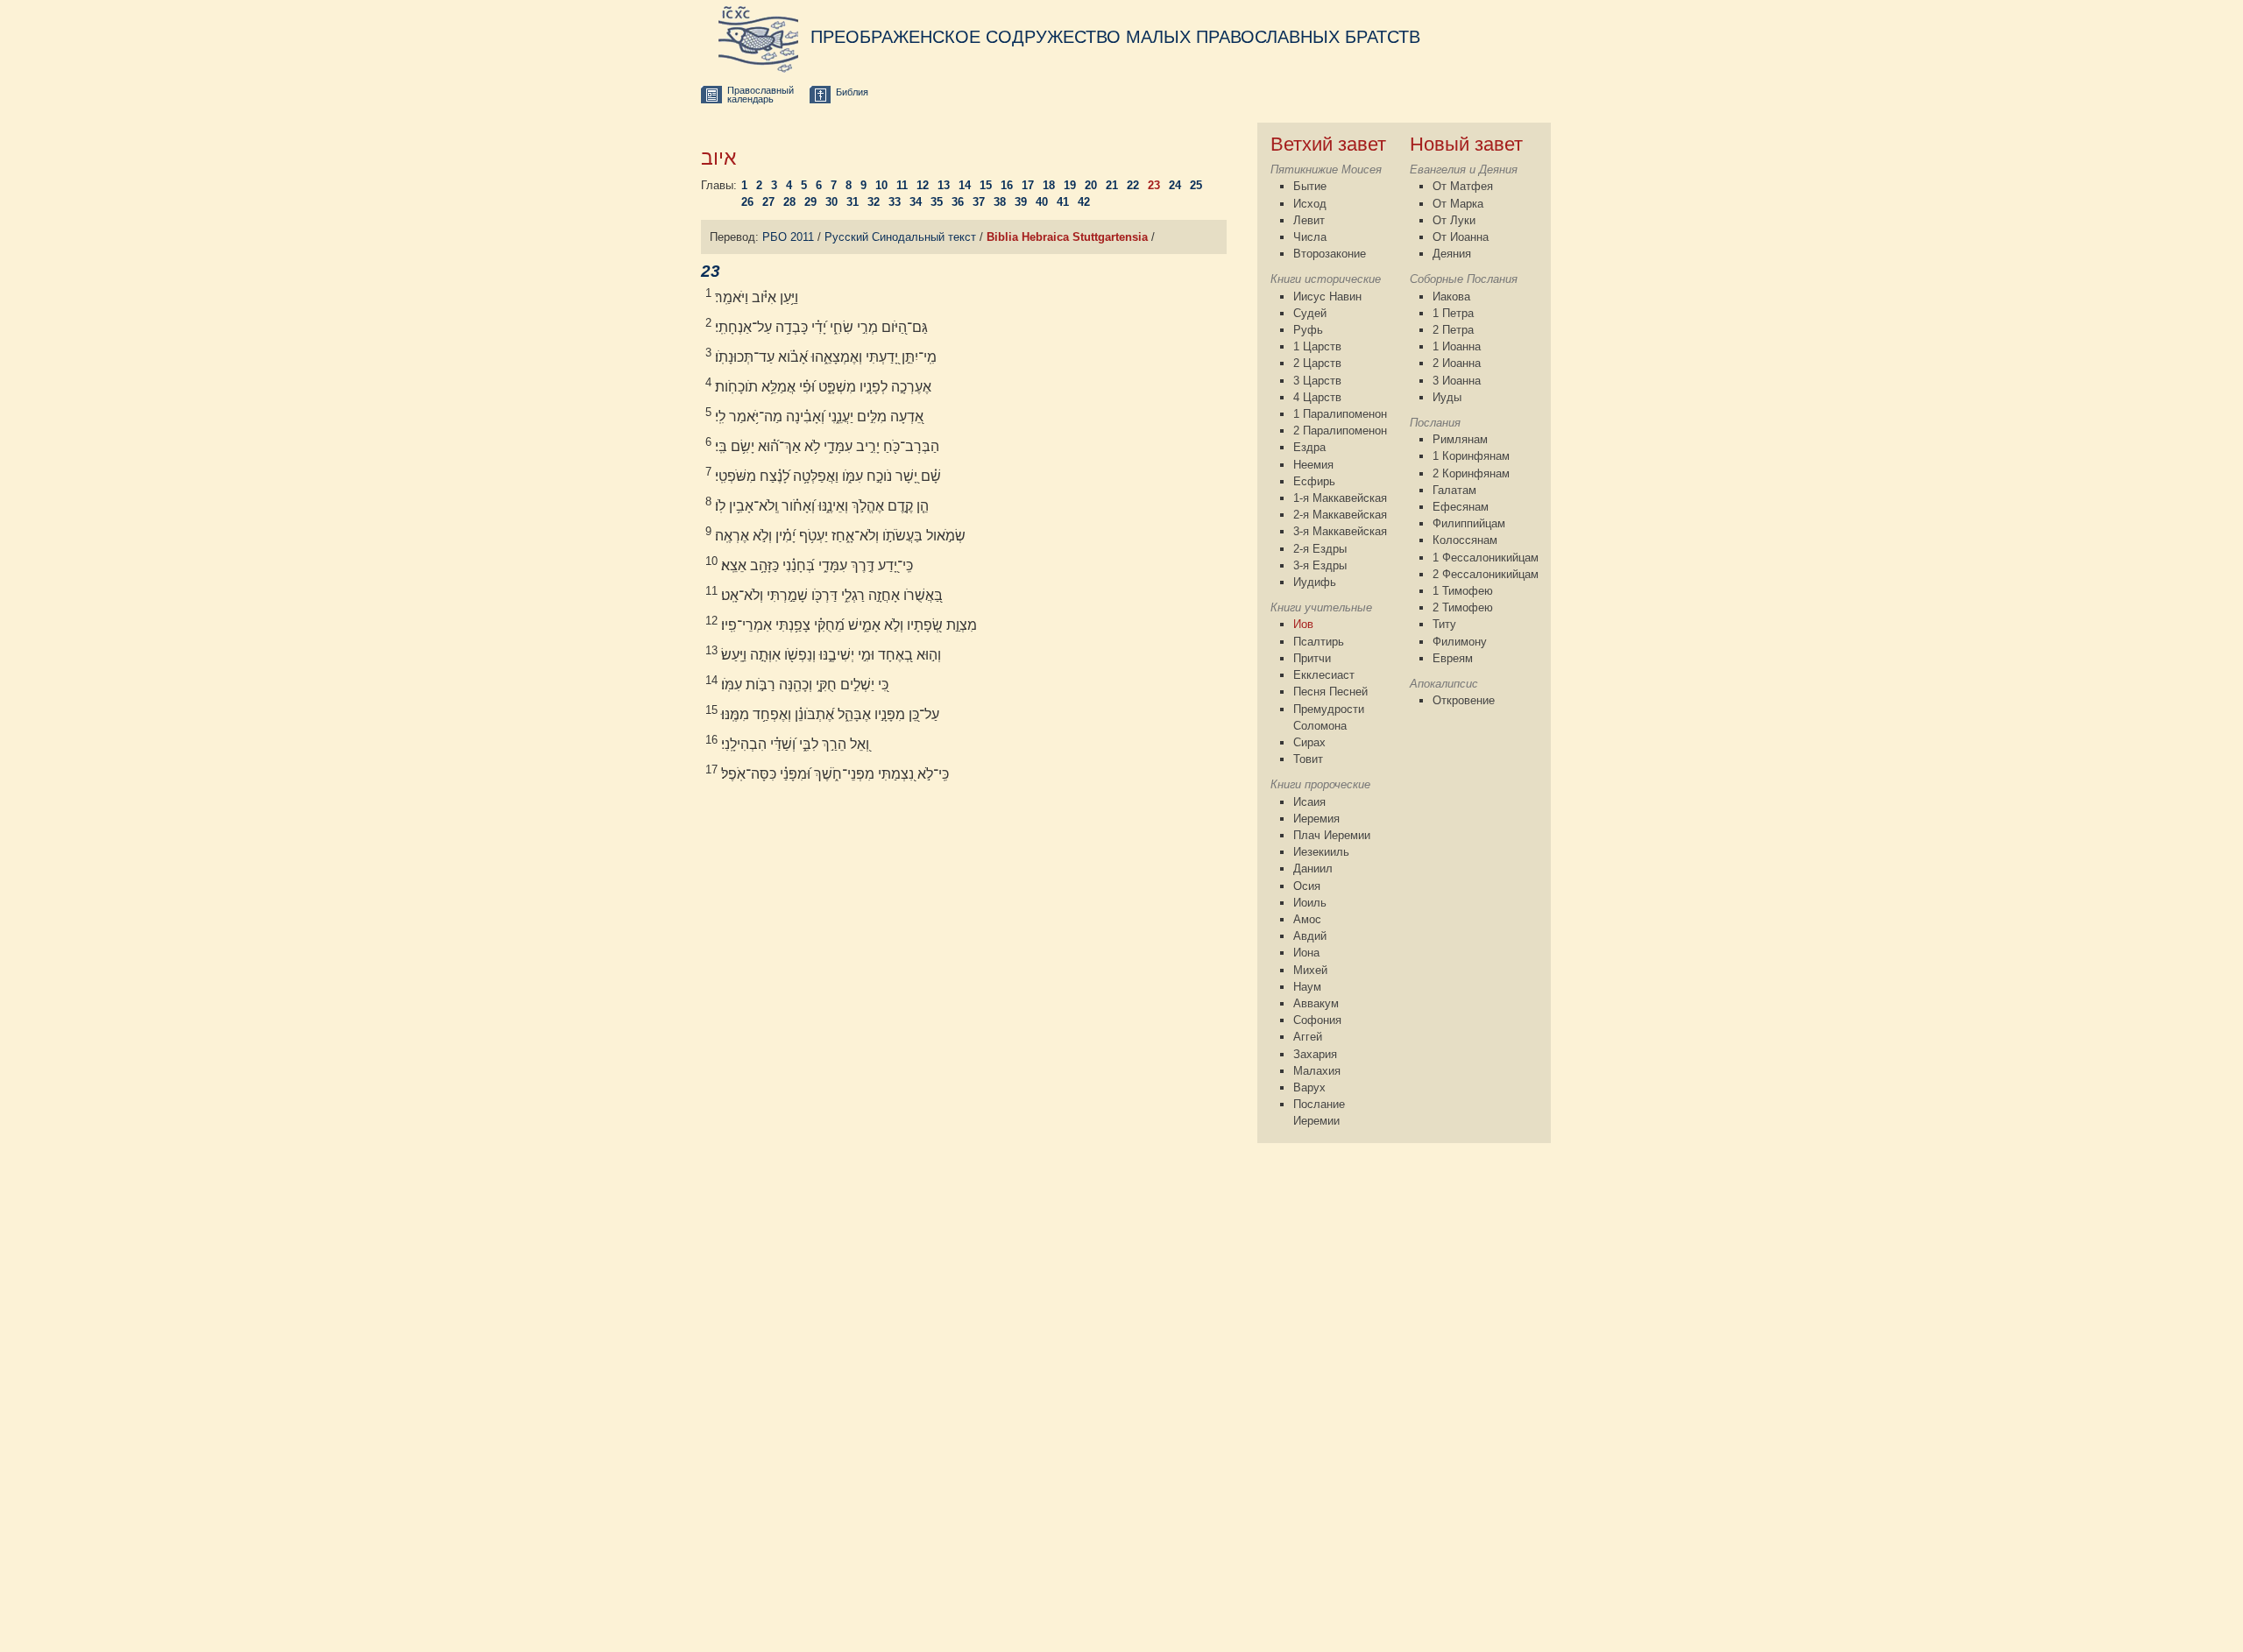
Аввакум (1316, 1003)
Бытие (1310, 186)
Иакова (1451, 297)
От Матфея (1463, 186)
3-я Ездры (1320, 565)
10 (881, 185)
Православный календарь (761, 95)
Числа (1310, 237)
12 (923, 185)
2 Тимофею (1463, 607)
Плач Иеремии (1332, 835)
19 (1070, 185)
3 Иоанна (1457, 381)
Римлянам (1460, 439)
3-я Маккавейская (1340, 531)
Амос (1307, 919)
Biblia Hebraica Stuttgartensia (1067, 237)
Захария (1315, 1054)
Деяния (1452, 254)
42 (1084, 202)
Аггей (1308, 1037)
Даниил (1313, 868)
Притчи (1312, 658)
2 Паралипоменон (1340, 431)
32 (874, 202)
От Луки (1454, 220)
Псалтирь (1319, 642)
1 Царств (1317, 346)
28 (789, 202)
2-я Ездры (1320, 549)
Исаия (1309, 802)
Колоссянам (1465, 540)
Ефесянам (1461, 507)
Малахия (1317, 1071)
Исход (1310, 204)
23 (1154, 185)
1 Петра (1453, 313)
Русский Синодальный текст (900, 237)
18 (1049, 185)
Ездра (1309, 447)
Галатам (1454, 490)
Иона (1306, 953)
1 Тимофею (1463, 591)
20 (1091, 185)
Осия (1307, 886)
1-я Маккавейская (1340, 498)
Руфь (1308, 330)
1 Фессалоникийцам (1486, 558)
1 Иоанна (1457, 346)
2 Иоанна (1457, 363)
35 (937, 202)
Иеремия (1316, 819)
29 (810, 202)
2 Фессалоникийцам (1486, 574)
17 (1028, 185)
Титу (1444, 624)
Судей (1310, 313)
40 (1042, 202)
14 (965, 185)
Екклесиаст (1324, 675)
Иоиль (1310, 903)
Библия (852, 92)
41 (1063, 202)
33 (895, 202)
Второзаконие (1330, 254)
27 (768, 202)
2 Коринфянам (1471, 473)
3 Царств (1317, 381)
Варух (1309, 1087)
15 (986, 185)
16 (1007, 185)
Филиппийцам (1469, 523)
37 (979, 202)
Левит (1309, 220)
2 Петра (1453, 330)
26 (747, 202)
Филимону (1460, 642)
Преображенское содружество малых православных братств (1115, 37)
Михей (1310, 970)
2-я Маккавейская (1340, 515)
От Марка (1458, 204)
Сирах (1309, 742)
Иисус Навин (1327, 297)
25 (1196, 185)
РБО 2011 (788, 237)
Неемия (1313, 465)
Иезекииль (1321, 852)
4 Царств (1317, 397)
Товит (1308, 759)
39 (1021, 202)
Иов (1303, 624)
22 (1133, 185)
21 (1112, 185)
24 (1175, 185)
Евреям (1453, 658)
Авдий (1310, 936)
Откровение (1464, 700)
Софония (1317, 1020)
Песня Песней (1330, 692)
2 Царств (1317, 363)
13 (944, 185)
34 (916, 202)
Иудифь (1315, 582)
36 (958, 202)
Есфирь (1314, 481)
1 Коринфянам (1471, 456)
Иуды (1447, 397)
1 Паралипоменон (1340, 414)
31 (853, 202)
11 (902, 185)
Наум (1307, 987)
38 (1000, 202)
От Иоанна (1461, 237)
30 (831, 202)
